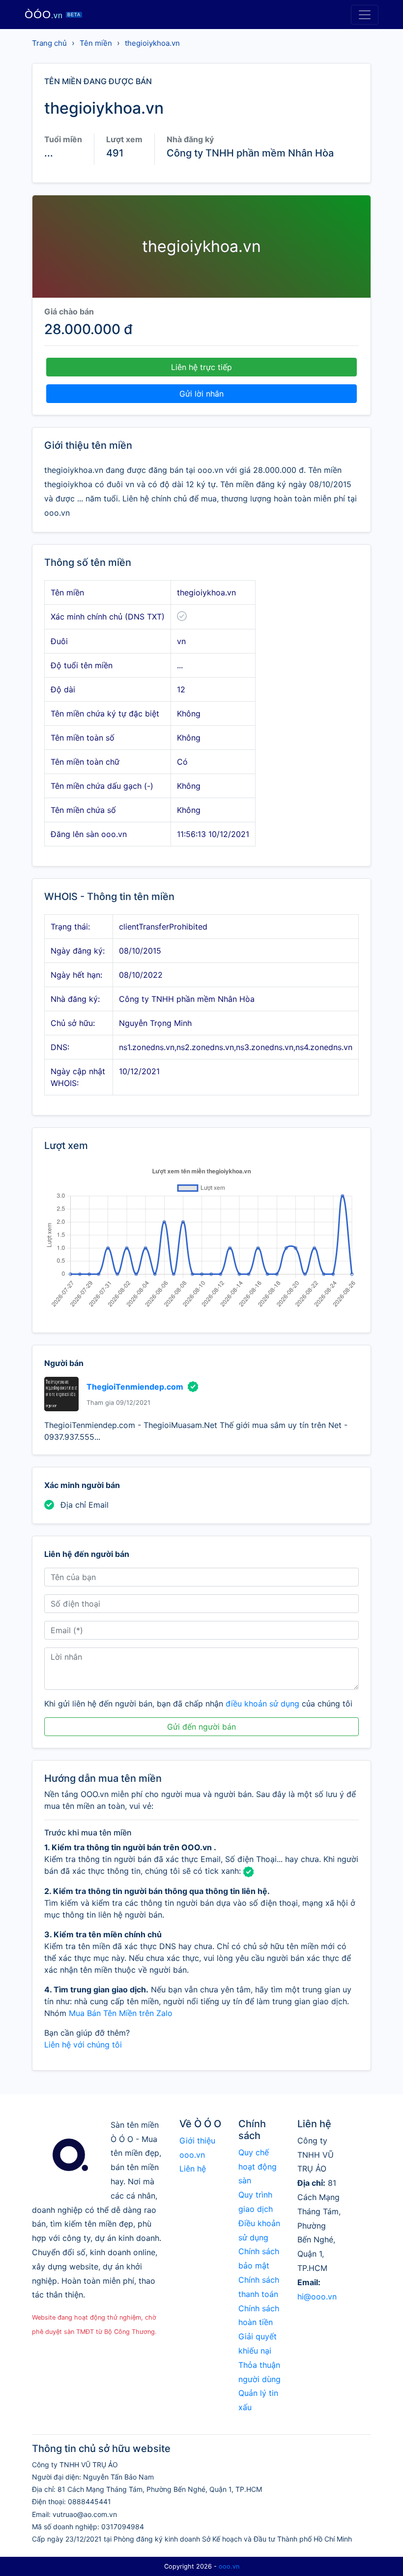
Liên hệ (193, 2169)
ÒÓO (53, 15)
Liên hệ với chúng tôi (83, 2045)
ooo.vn (229, 2566)
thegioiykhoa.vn (152, 43)
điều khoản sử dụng (262, 1704)
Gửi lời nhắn (201, 394)
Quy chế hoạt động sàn (258, 2167)
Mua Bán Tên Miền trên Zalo (121, 2013)
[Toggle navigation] (365, 15)
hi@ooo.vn (317, 2297)
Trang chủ (49, 43)
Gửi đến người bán (201, 1727)
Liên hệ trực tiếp (201, 367)
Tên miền (96, 43)
